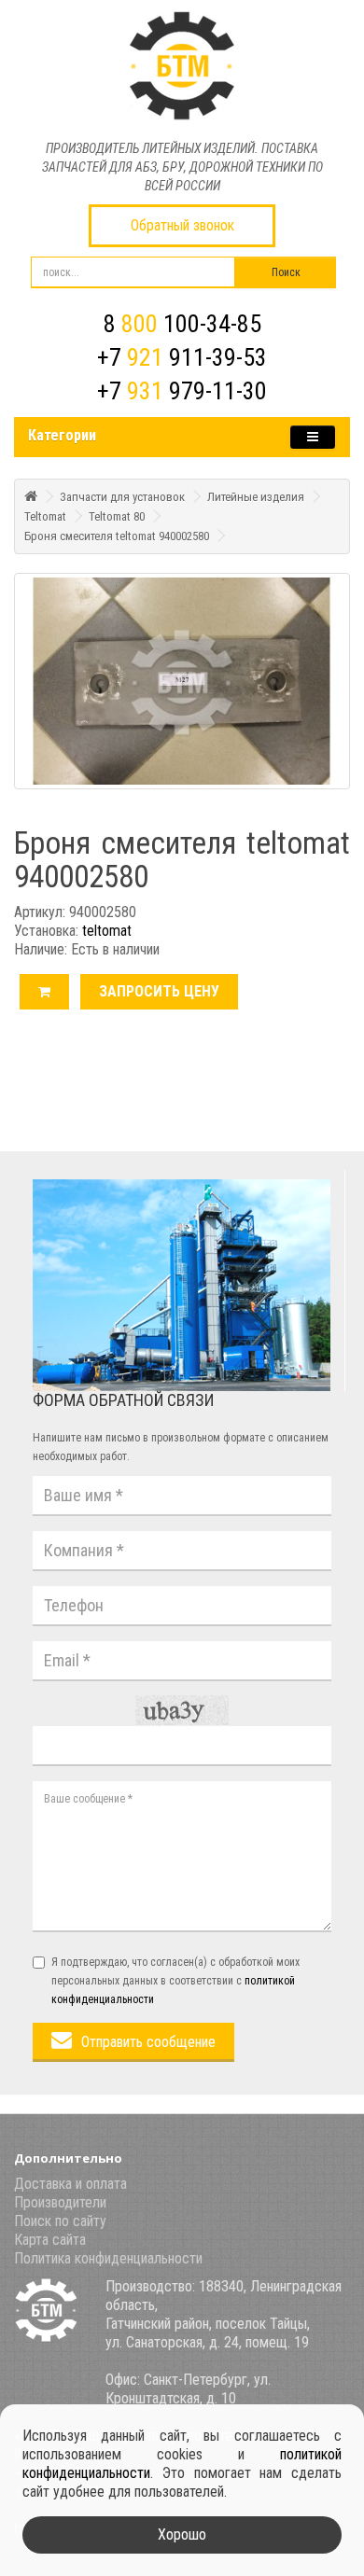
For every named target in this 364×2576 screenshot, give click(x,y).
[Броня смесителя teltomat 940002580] (182, 681)
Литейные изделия (256, 497)
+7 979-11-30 (182, 391)
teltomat (107, 931)
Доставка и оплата (70, 2184)
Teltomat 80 (117, 516)
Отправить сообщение (148, 2042)
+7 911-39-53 (182, 357)
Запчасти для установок (122, 497)
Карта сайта (50, 2240)
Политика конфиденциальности (108, 2258)
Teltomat (45, 516)
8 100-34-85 (182, 324)
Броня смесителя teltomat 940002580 (117, 536)
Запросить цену (159, 991)
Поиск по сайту (60, 2221)
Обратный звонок (182, 225)
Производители (60, 2202)
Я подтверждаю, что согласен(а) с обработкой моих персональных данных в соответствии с (175, 1981)
